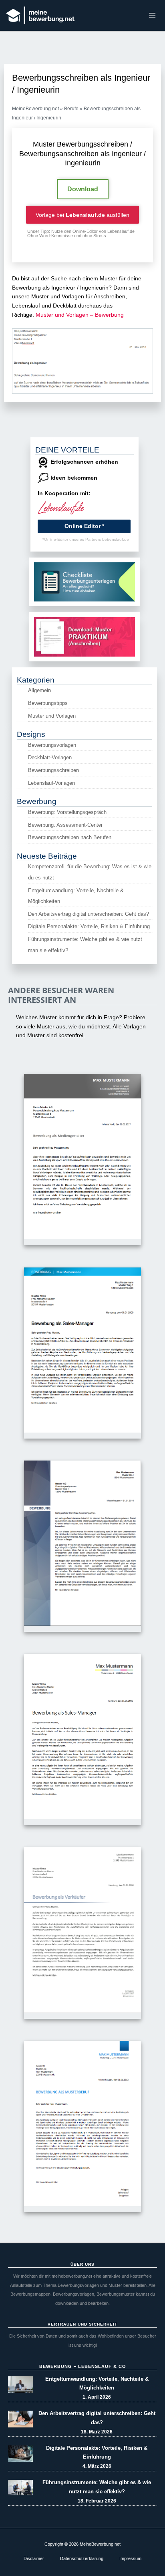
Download (83, 189)
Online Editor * (84, 526)
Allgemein (39, 690)
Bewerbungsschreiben (53, 770)
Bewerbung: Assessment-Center (65, 825)
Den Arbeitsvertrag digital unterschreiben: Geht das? (89, 914)
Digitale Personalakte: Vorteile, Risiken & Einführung (89, 926)
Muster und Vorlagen (52, 716)
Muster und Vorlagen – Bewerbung (80, 315)
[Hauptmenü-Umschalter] (152, 15)
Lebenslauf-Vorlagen (51, 783)
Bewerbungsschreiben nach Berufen (70, 837)
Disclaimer (34, 2558)
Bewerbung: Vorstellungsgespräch (67, 812)
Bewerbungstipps (48, 703)
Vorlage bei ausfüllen (82, 215)
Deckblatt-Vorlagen (50, 757)
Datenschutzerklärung (82, 2558)
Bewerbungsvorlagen (52, 745)
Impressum (130, 2558)
